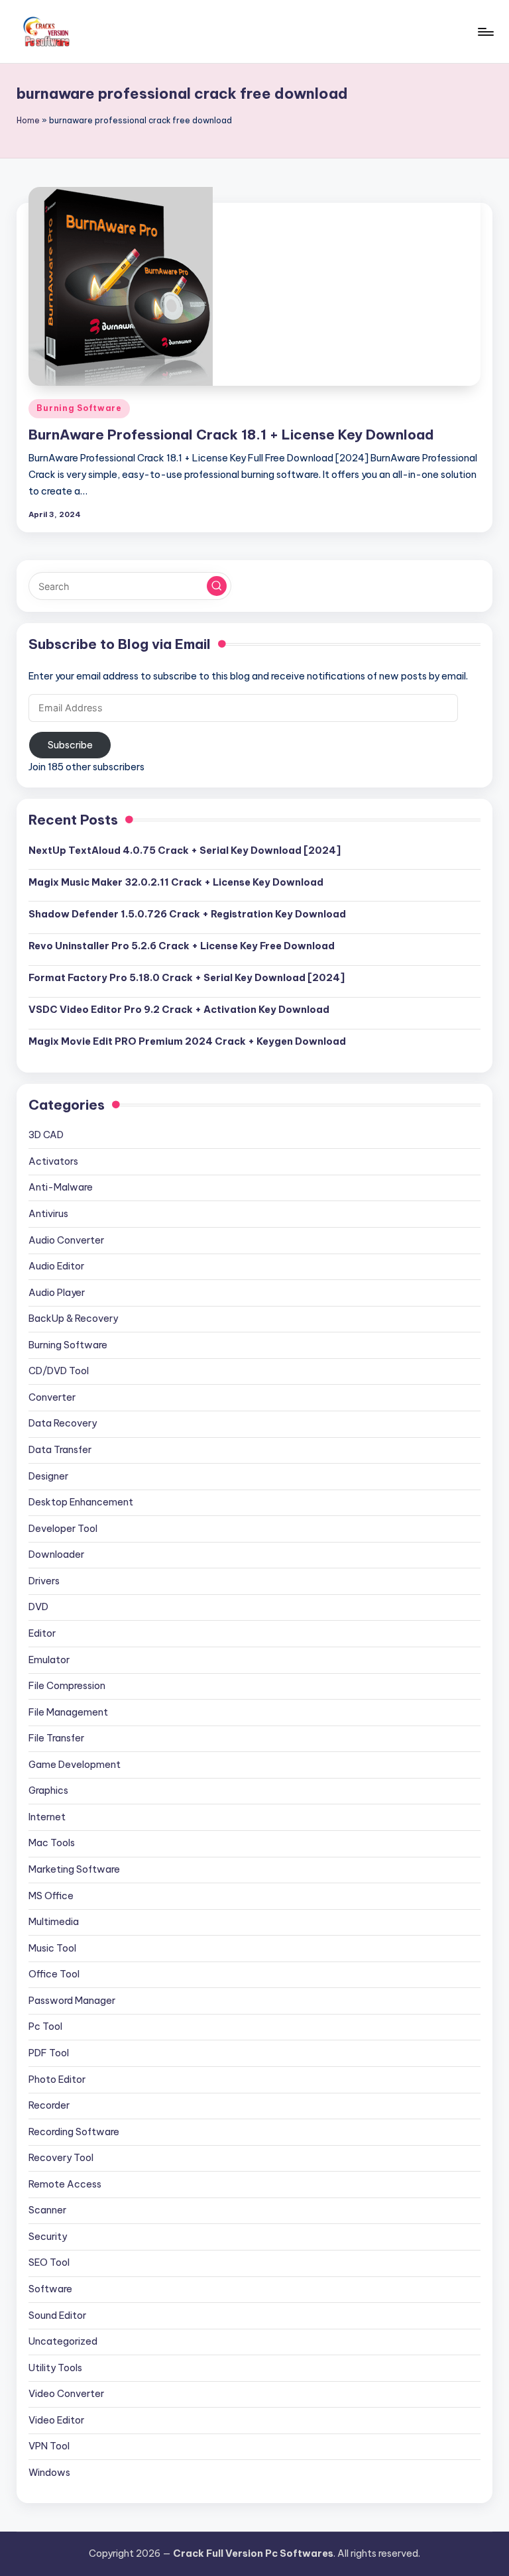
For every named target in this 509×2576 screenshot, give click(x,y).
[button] (217, 586)
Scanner (47, 2210)
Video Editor (56, 2420)
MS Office (51, 1896)
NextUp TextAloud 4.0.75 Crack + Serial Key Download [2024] (185, 850)
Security (48, 2237)
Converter (52, 1397)
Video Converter (66, 2394)
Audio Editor (56, 1266)
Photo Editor (57, 2079)
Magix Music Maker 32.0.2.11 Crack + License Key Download (176, 882)
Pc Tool (45, 2026)
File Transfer (56, 1738)
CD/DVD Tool (59, 1371)
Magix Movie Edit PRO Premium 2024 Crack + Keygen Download (187, 1041)
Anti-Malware (61, 1187)
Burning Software (79, 408)
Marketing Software (74, 1869)
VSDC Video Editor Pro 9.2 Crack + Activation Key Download (179, 1010)
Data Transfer (60, 1450)
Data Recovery (63, 1423)
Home (28, 120)
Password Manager (72, 2001)
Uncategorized (63, 2341)
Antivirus (48, 1214)
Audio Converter (66, 1240)
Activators (53, 1161)
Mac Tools (52, 1843)
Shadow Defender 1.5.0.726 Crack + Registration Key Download (187, 914)
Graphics (48, 1790)
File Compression (67, 1686)
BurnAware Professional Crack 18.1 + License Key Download (231, 435)
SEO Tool (49, 2262)
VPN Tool (49, 2446)
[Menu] (485, 32)
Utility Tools (55, 2368)
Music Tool (52, 1948)
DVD (38, 1607)
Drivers (44, 1581)
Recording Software (74, 2132)
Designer (48, 1476)
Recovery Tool (61, 2158)
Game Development (75, 1765)
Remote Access (65, 2184)
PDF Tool (49, 2053)
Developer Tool (63, 1529)
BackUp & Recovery (73, 1318)
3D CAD (46, 1135)
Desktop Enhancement (81, 1502)
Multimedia (54, 1922)
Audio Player (57, 1293)
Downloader (56, 1554)
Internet (47, 1817)
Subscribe (70, 745)
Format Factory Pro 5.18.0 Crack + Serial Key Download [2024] (187, 978)
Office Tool (54, 1974)
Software (50, 2289)
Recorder (49, 2105)
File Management (68, 1712)
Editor (42, 1633)
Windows (49, 2473)
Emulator (49, 1660)
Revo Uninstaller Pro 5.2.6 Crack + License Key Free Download (182, 946)
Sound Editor (57, 2315)
